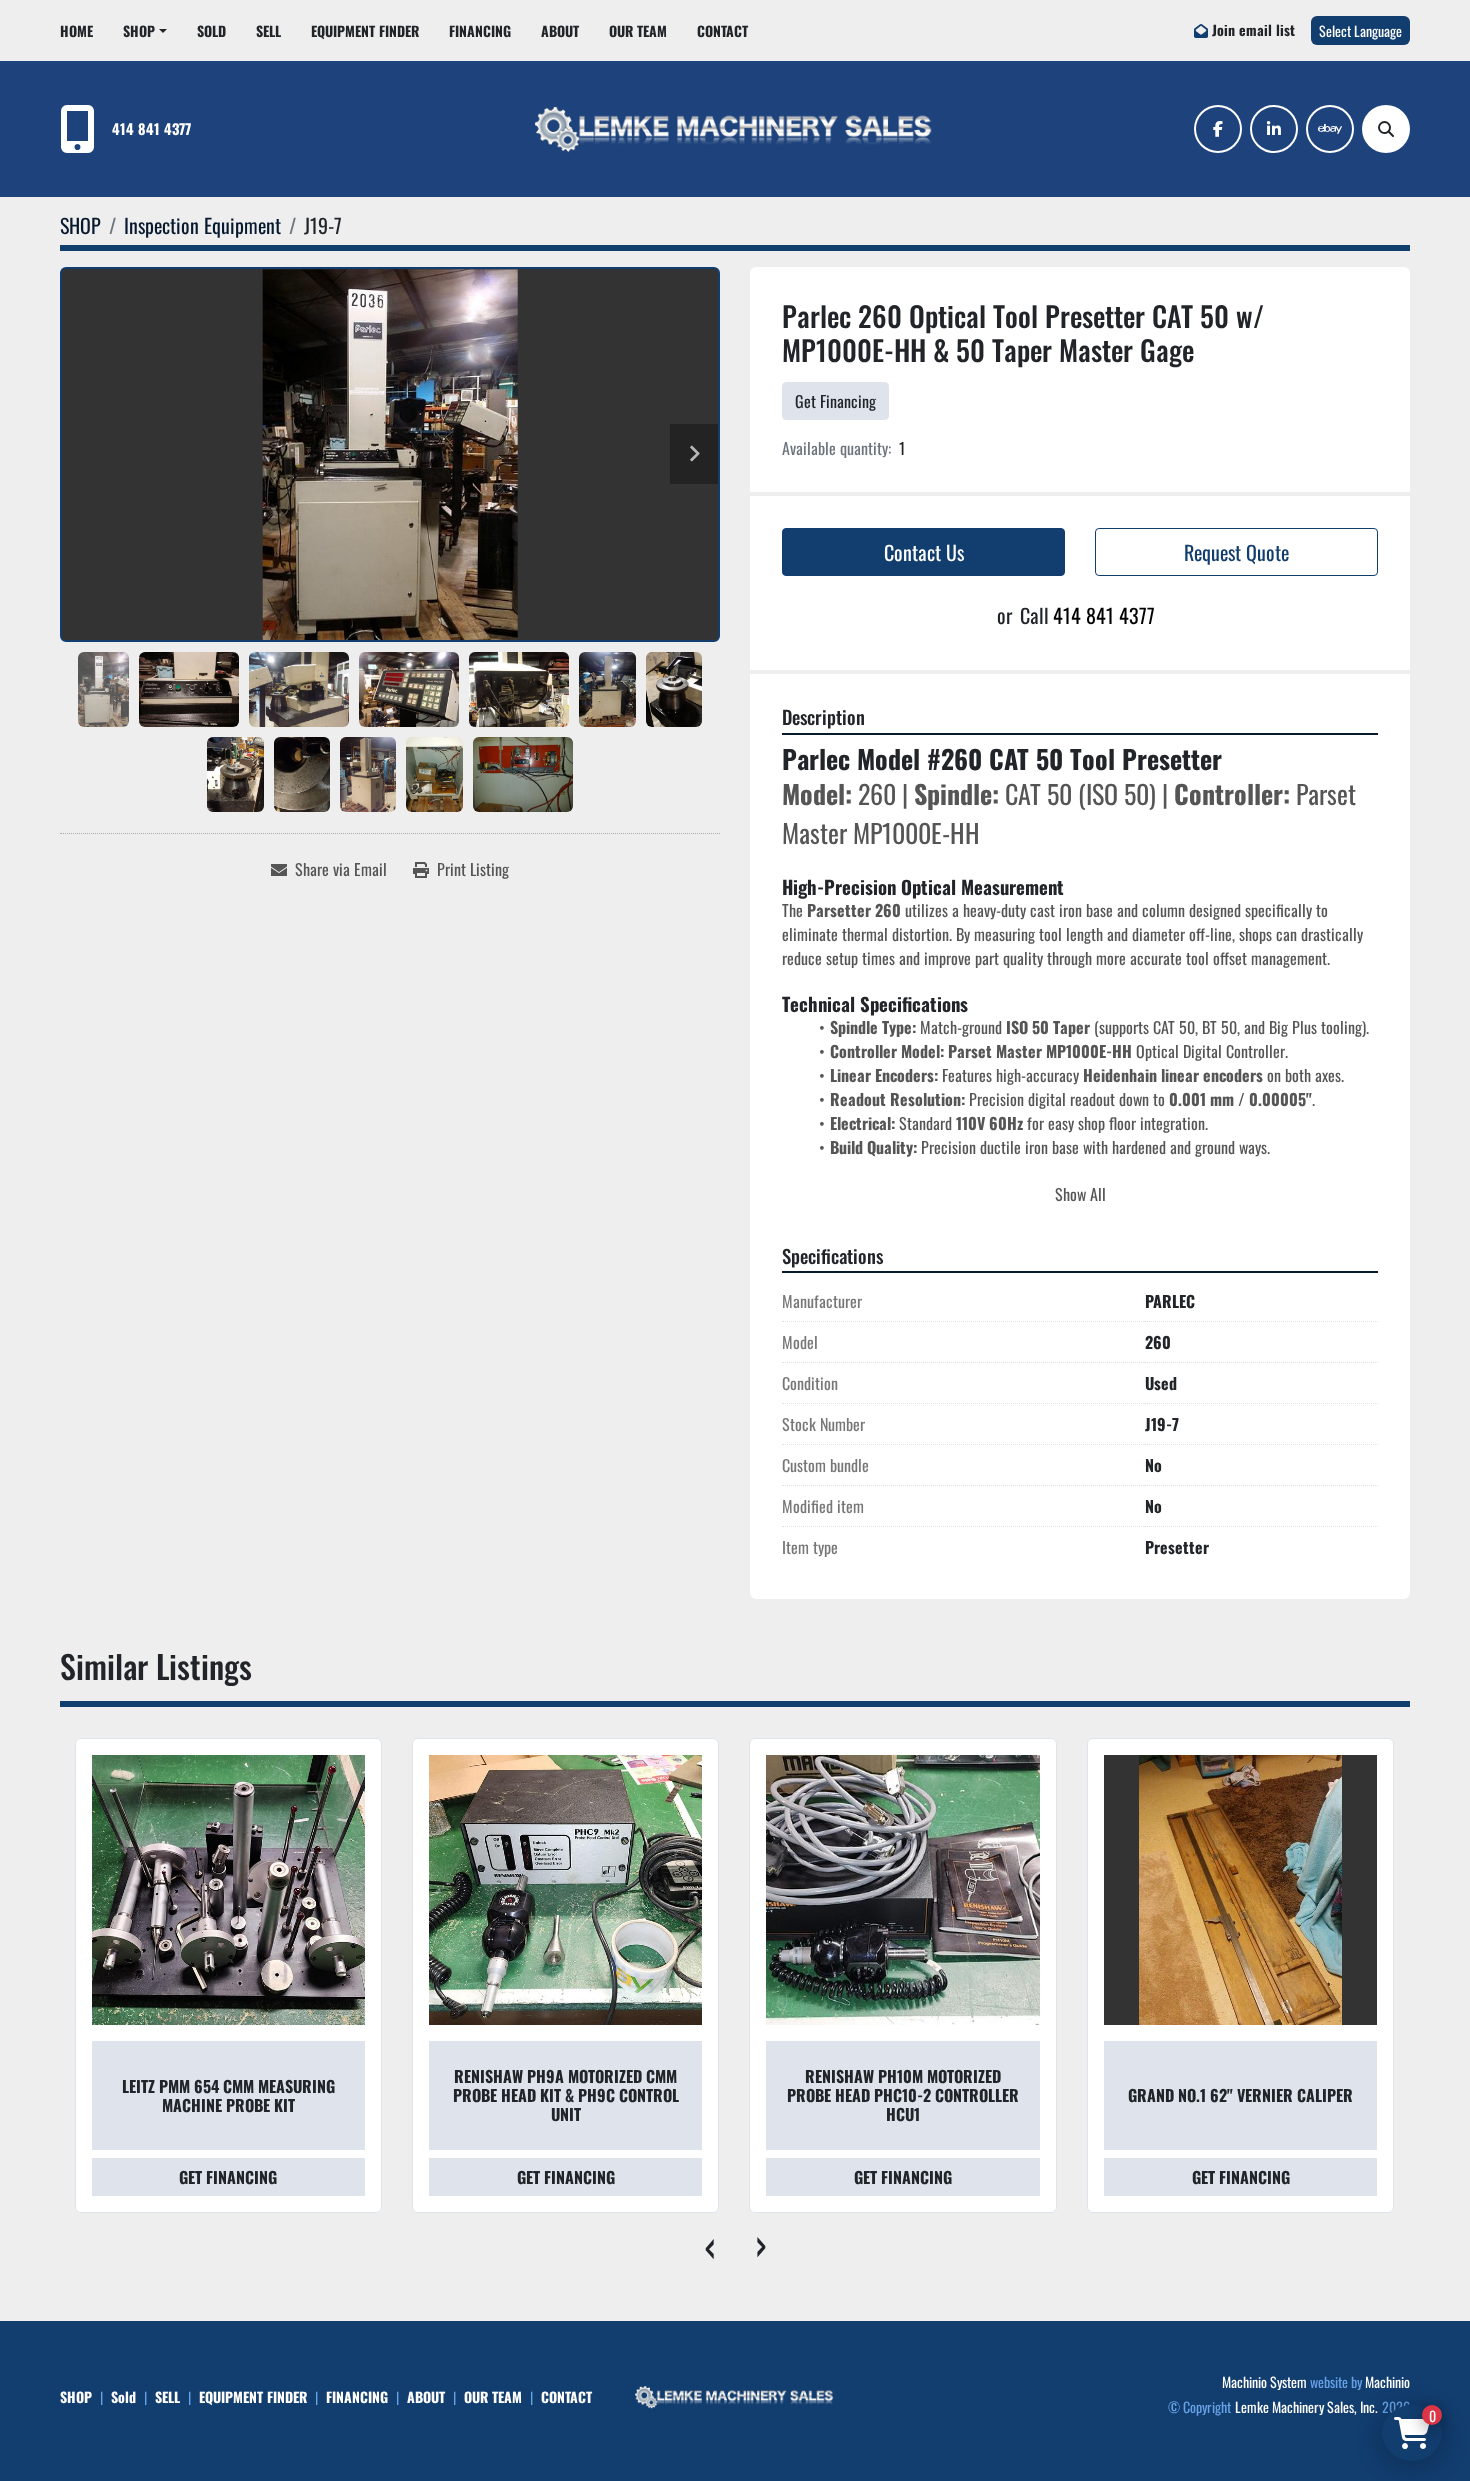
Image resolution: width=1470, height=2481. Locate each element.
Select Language (1360, 30)
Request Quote (1236, 552)
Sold (211, 30)
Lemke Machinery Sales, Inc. (1306, 2406)
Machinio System (1264, 2381)
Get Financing (835, 401)
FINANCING (480, 30)
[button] (145, 30)
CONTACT (722, 30)
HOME (76, 30)
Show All (1080, 1194)
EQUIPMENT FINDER (365, 30)
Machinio (1387, 2381)
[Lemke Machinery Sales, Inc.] (735, 2394)
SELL (268, 30)
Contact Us (924, 552)
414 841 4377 (151, 128)
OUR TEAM (638, 30)
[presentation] (709, 2243)
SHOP (139, 30)
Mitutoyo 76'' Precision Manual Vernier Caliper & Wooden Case (1240, 2095)
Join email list (1253, 29)
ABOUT (560, 30)
